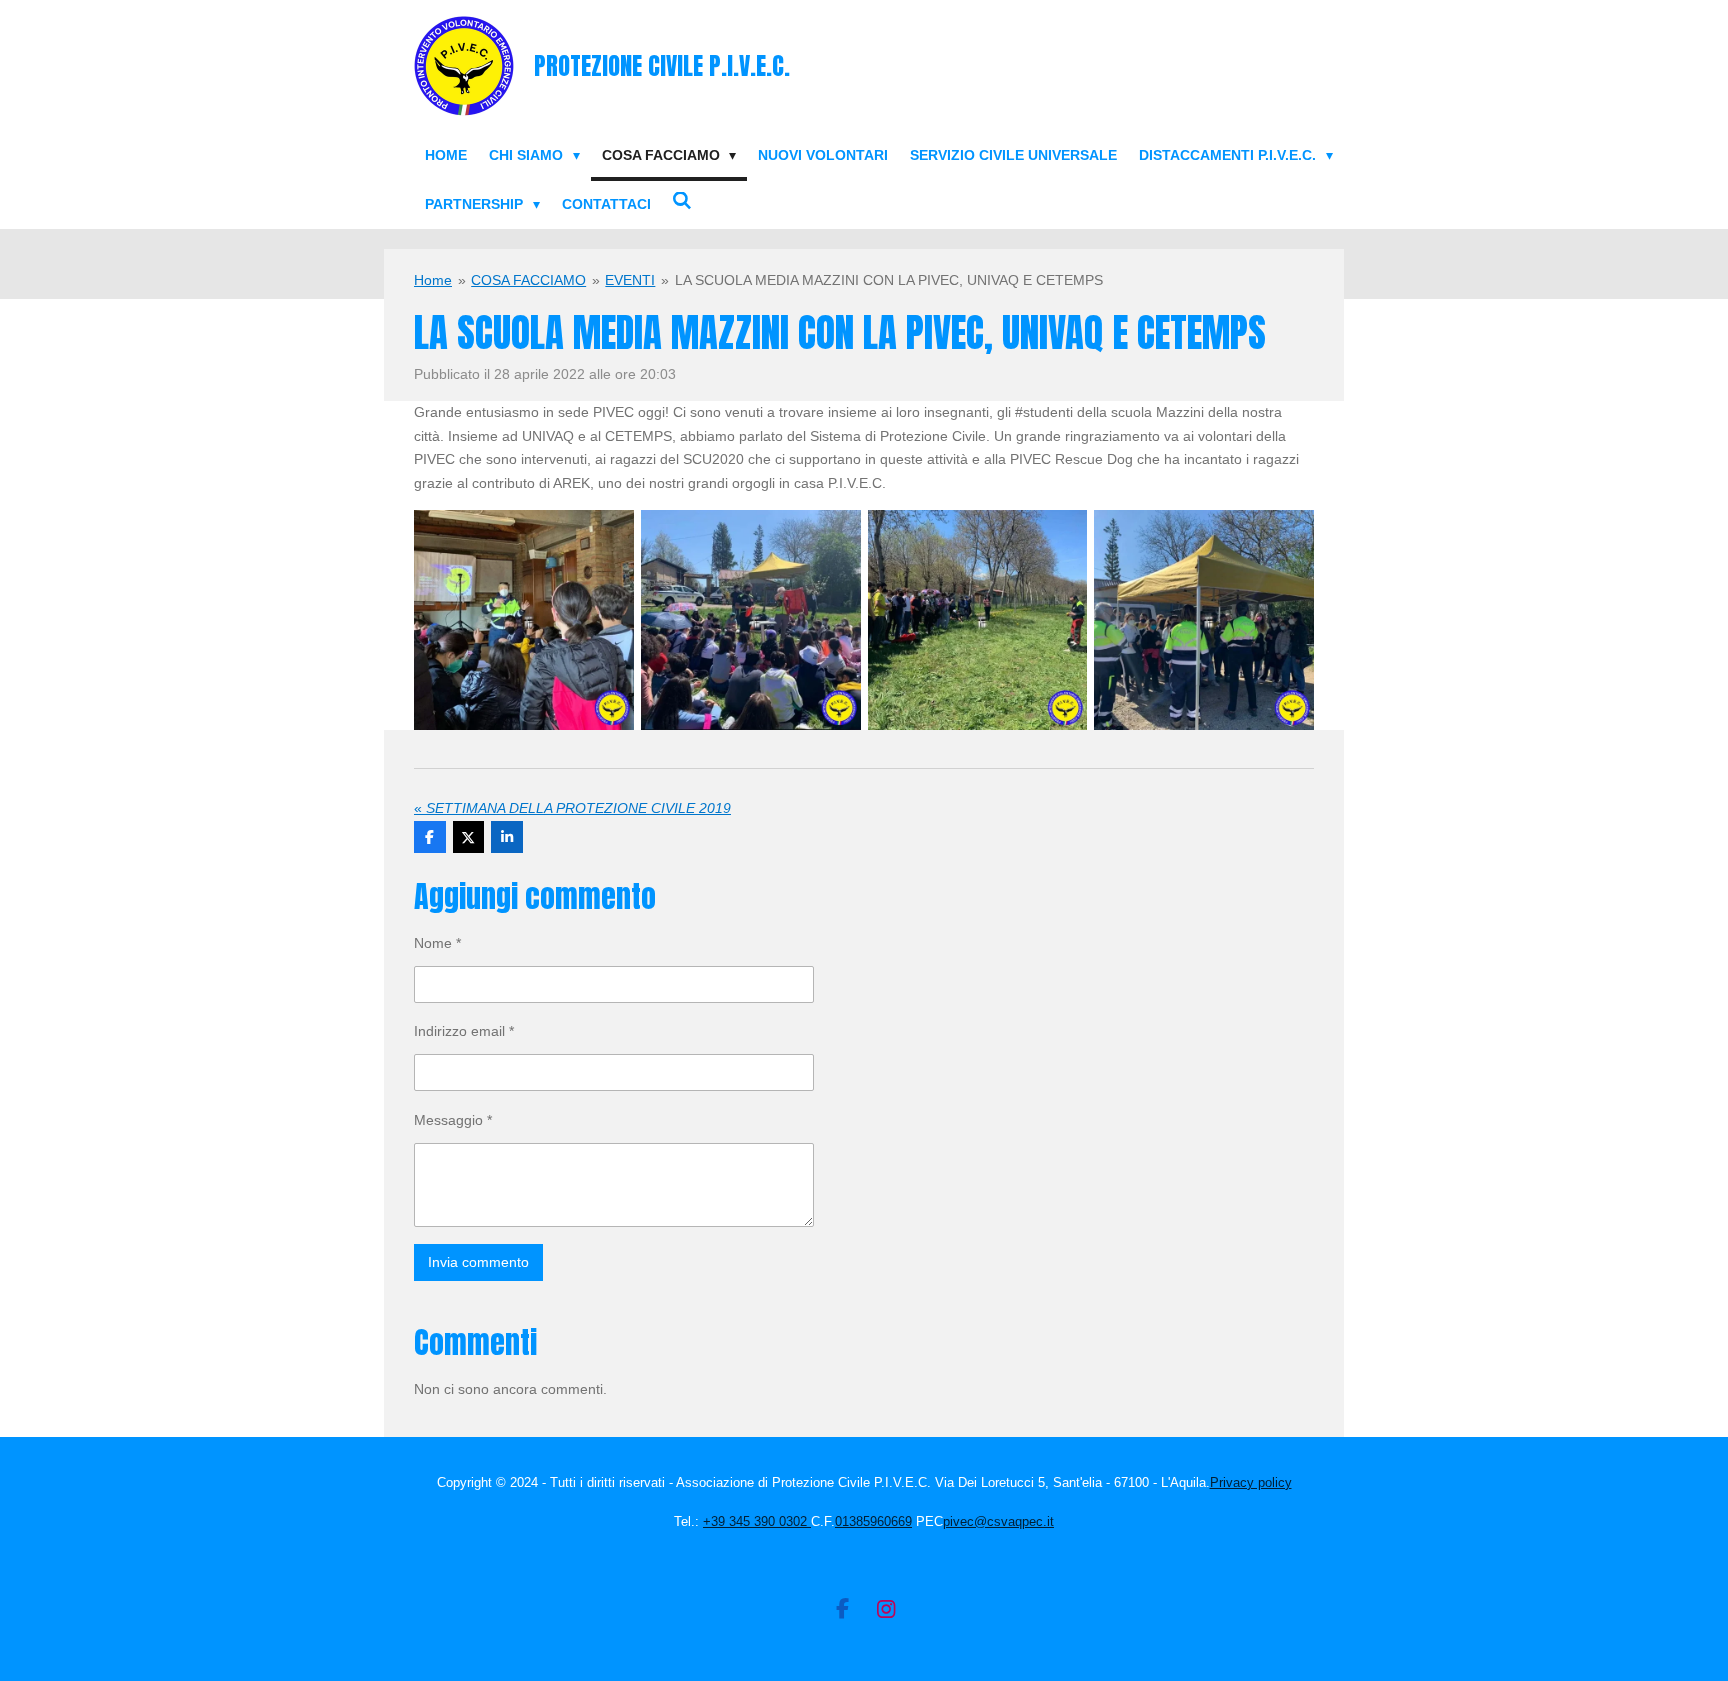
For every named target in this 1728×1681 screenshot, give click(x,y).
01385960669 (873, 1521)
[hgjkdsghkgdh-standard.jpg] (524, 620)
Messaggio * (453, 1120)
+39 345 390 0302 (757, 1521)
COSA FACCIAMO (528, 280)
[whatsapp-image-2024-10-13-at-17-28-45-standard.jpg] (750, 620)
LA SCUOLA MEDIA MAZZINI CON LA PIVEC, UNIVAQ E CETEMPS (889, 280)
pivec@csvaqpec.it (998, 1521)
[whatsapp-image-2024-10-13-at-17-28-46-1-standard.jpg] (977, 620)
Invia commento (478, 1262)
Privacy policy (1251, 1482)
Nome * (437, 943)
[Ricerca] (683, 201)
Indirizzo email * (464, 1031)
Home (433, 280)
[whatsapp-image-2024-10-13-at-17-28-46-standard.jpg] (1204, 620)
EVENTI (630, 280)
